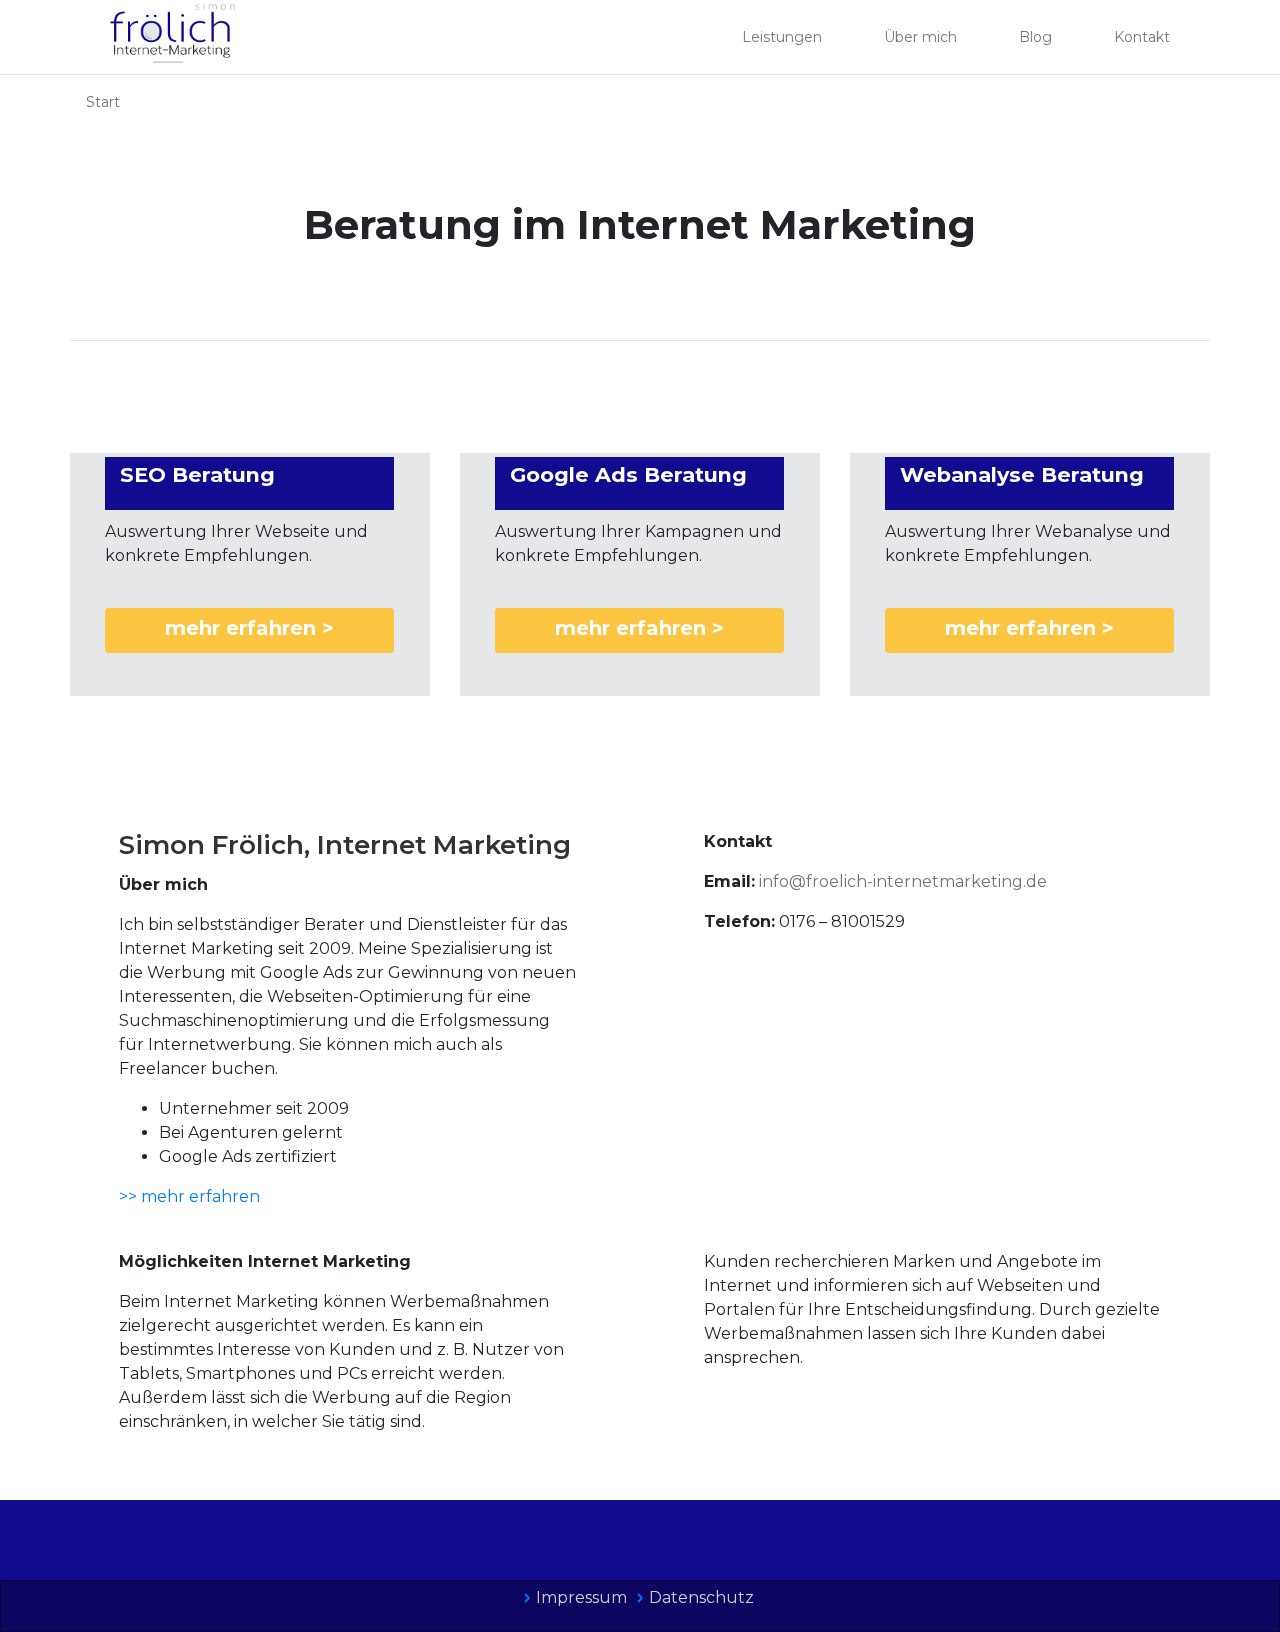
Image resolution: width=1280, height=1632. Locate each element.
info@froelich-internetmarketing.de (903, 881)
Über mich (920, 37)
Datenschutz (701, 1597)
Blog (1035, 37)
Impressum (581, 1597)
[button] (249, 630)
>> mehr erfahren (189, 1196)
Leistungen (782, 37)
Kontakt (1142, 37)
